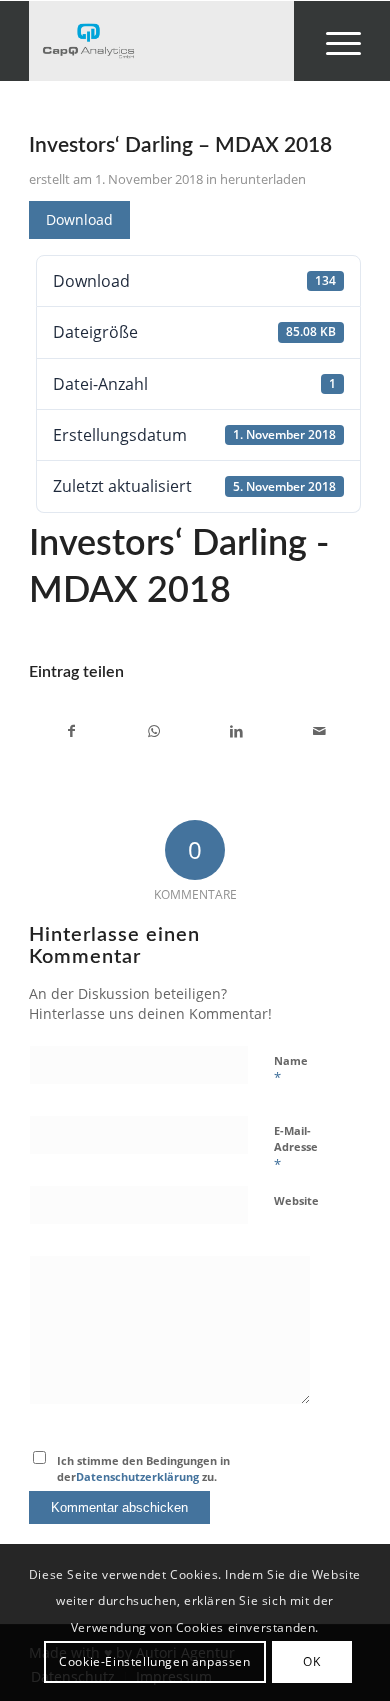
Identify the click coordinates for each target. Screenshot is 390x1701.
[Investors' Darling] (161, 41)
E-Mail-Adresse (296, 1148)
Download (79, 219)
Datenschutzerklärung (137, 1476)
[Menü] (333, 41)
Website (296, 1200)
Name (291, 1070)
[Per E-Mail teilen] (318, 731)
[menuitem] (333, 41)
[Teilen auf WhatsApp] (154, 731)
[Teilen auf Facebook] (71, 731)
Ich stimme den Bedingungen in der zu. (143, 1469)
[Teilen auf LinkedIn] (236, 731)
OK (311, 1661)
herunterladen (263, 179)
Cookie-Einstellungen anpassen (154, 1661)
